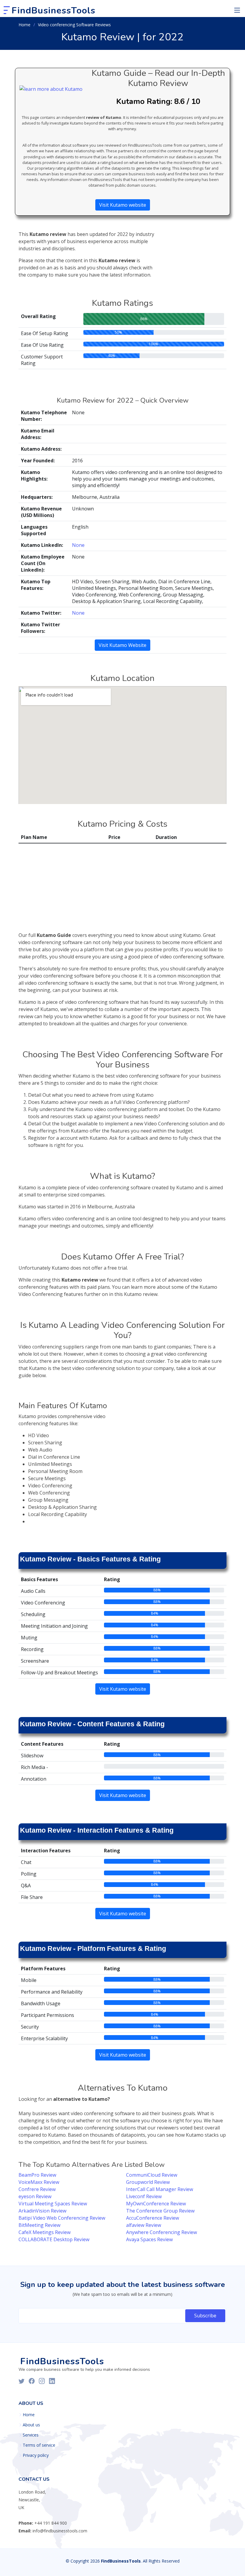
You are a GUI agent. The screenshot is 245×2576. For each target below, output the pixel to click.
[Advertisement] (194, 246)
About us (31, 2425)
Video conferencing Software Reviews (74, 25)
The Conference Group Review (160, 2211)
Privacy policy (36, 2455)
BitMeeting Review (39, 2225)
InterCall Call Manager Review (160, 2189)
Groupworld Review (148, 2182)
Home (24, 25)
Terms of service (39, 2445)
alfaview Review (144, 2225)
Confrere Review (37, 2189)
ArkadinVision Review (42, 2211)
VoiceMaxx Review (39, 2182)
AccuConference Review (153, 2218)
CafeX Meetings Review (45, 2232)
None (78, 545)
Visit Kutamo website (123, 205)
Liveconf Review (144, 2196)
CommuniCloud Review (152, 2175)
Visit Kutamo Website (122, 645)
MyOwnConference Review (156, 2204)
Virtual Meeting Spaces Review (53, 2204)
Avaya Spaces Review (149, 2239)
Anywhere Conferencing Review (161, 2232)
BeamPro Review (37, 2175)
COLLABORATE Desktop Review (54, 2239)
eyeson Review (35, 2196)
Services (31, 2435)
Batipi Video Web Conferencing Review (62, 2218)
